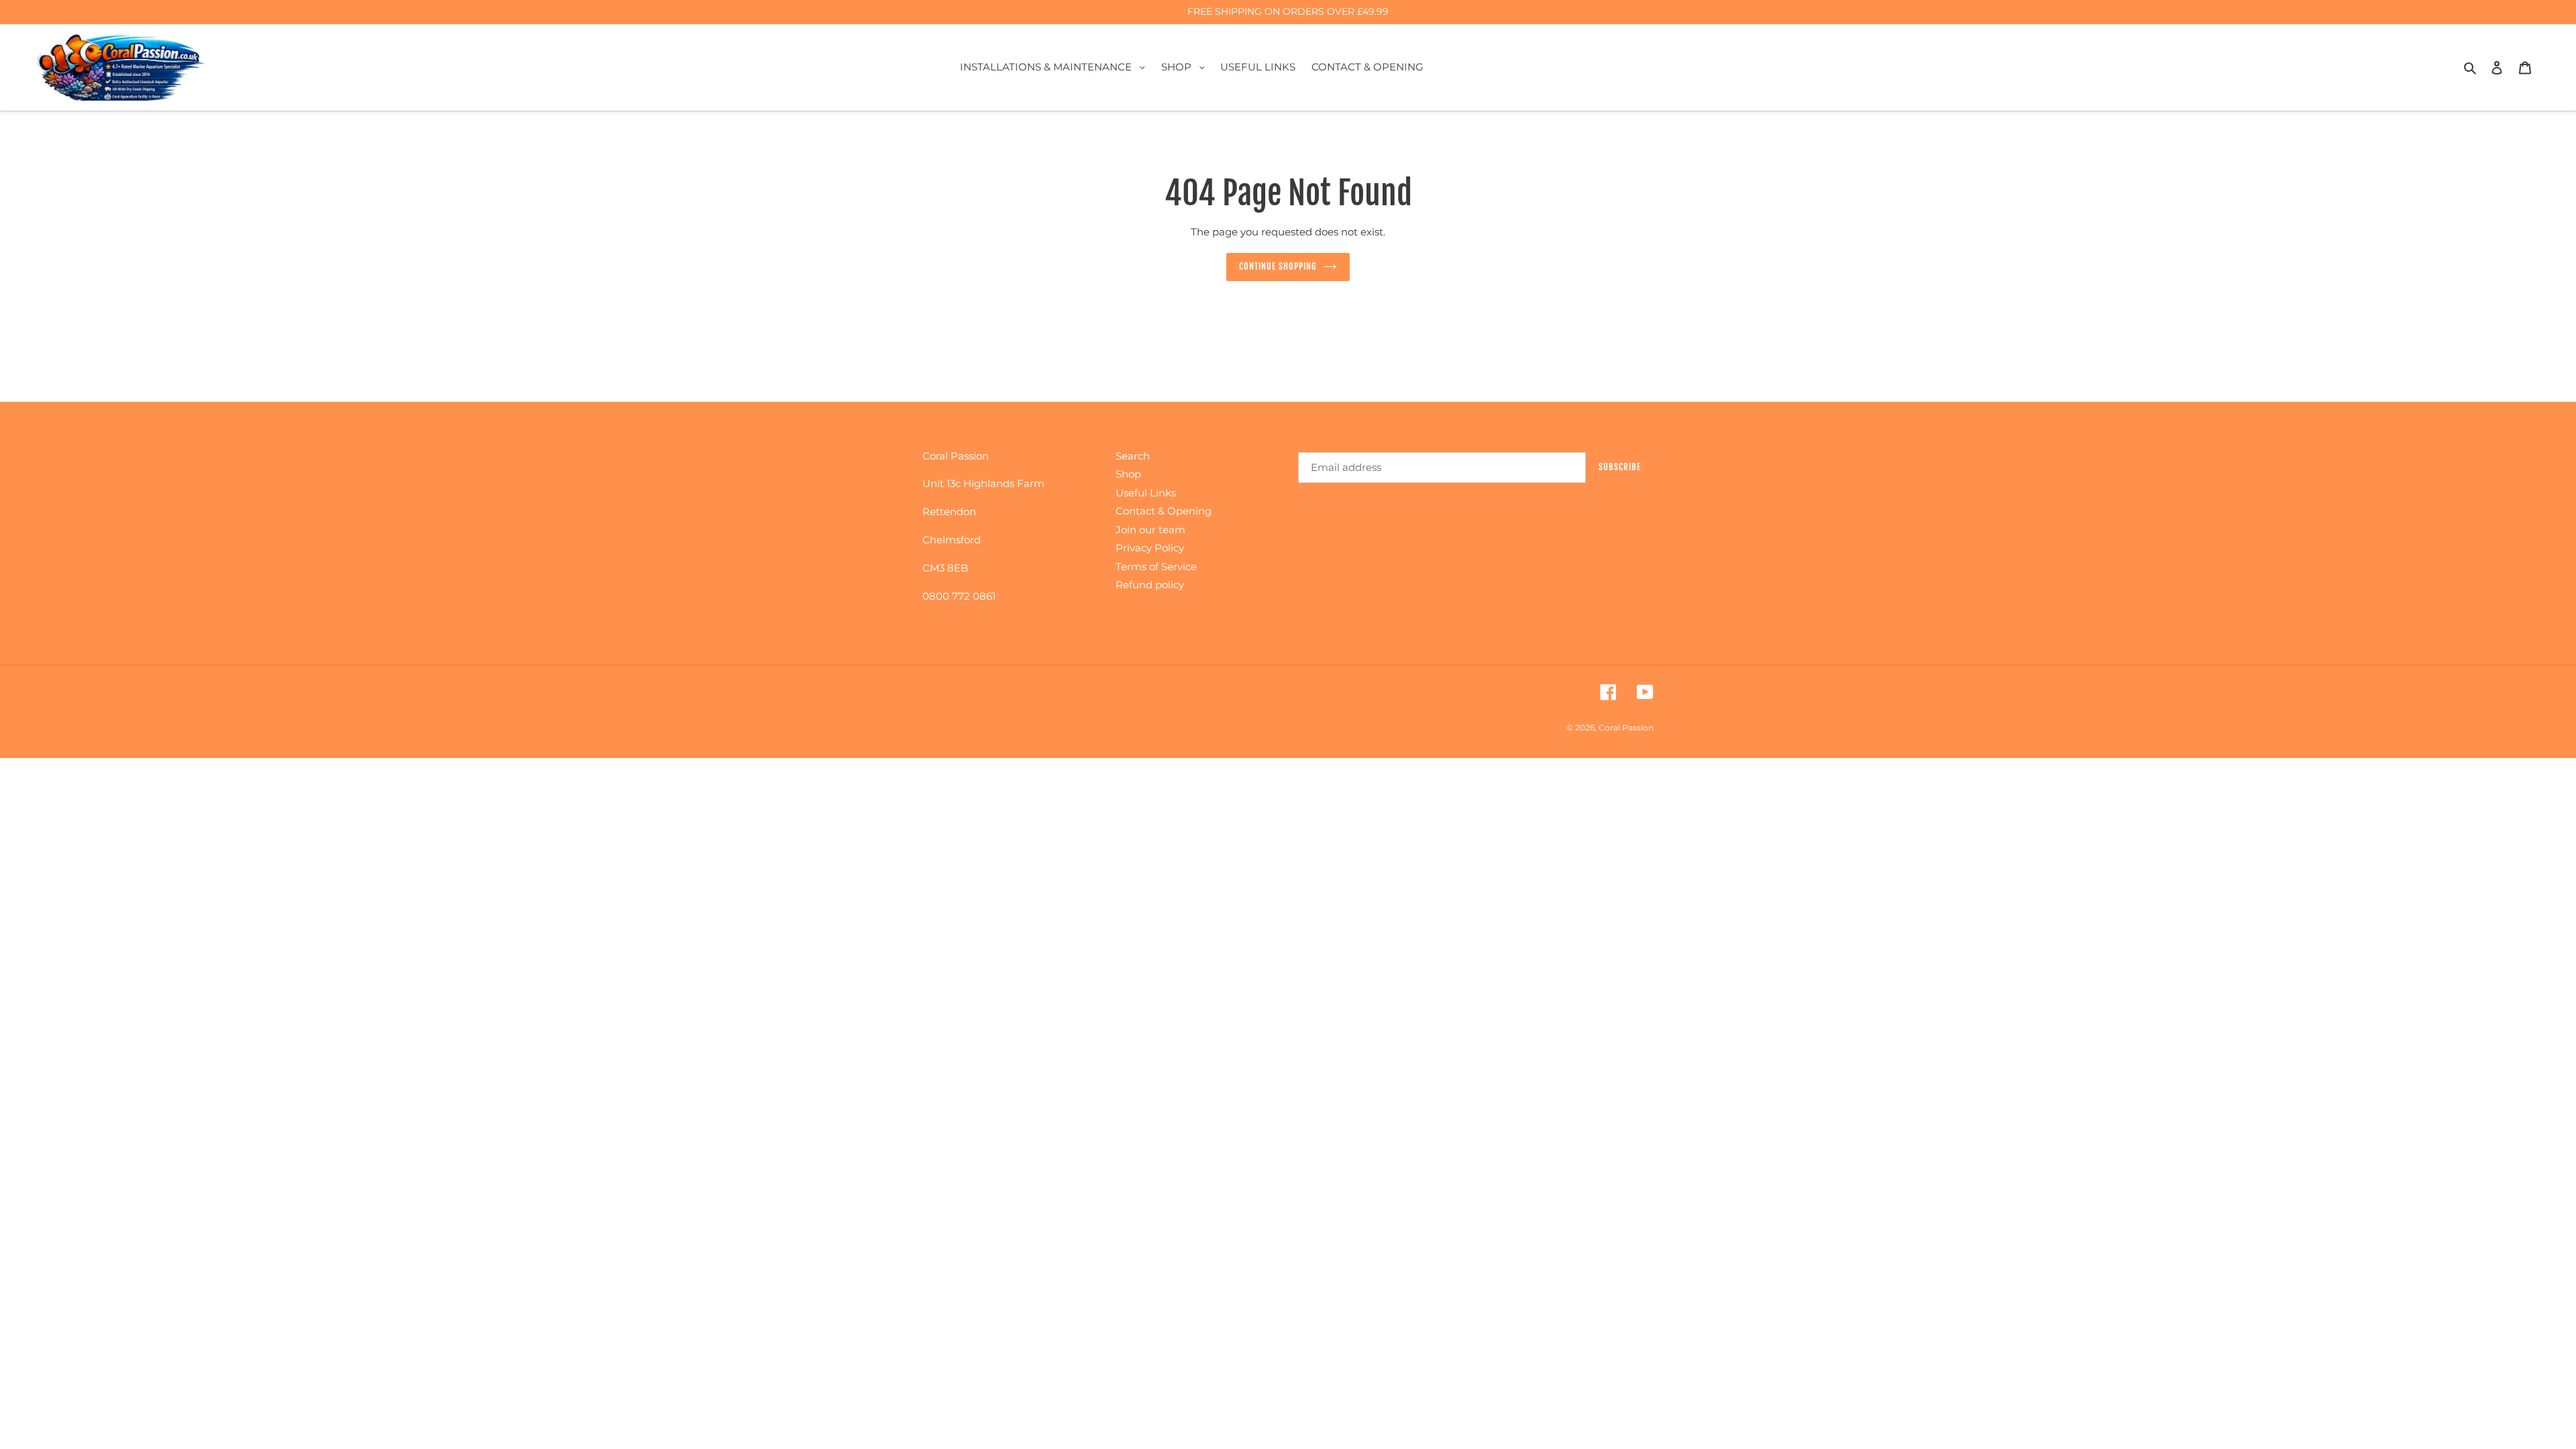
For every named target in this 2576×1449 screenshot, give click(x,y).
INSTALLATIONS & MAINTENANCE (1056, 66)
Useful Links (1146, 493)
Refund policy (1150, 585)
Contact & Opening (1164, 511)
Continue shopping (1278, 266)
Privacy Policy (1150, 548)
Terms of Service (1156, 567)
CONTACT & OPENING (1367, 67)
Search (1133, 456)
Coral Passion (1626, 728)
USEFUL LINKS (1258, 67)
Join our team (1150, 530)
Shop (1128, 474)
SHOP (1186, 66)
